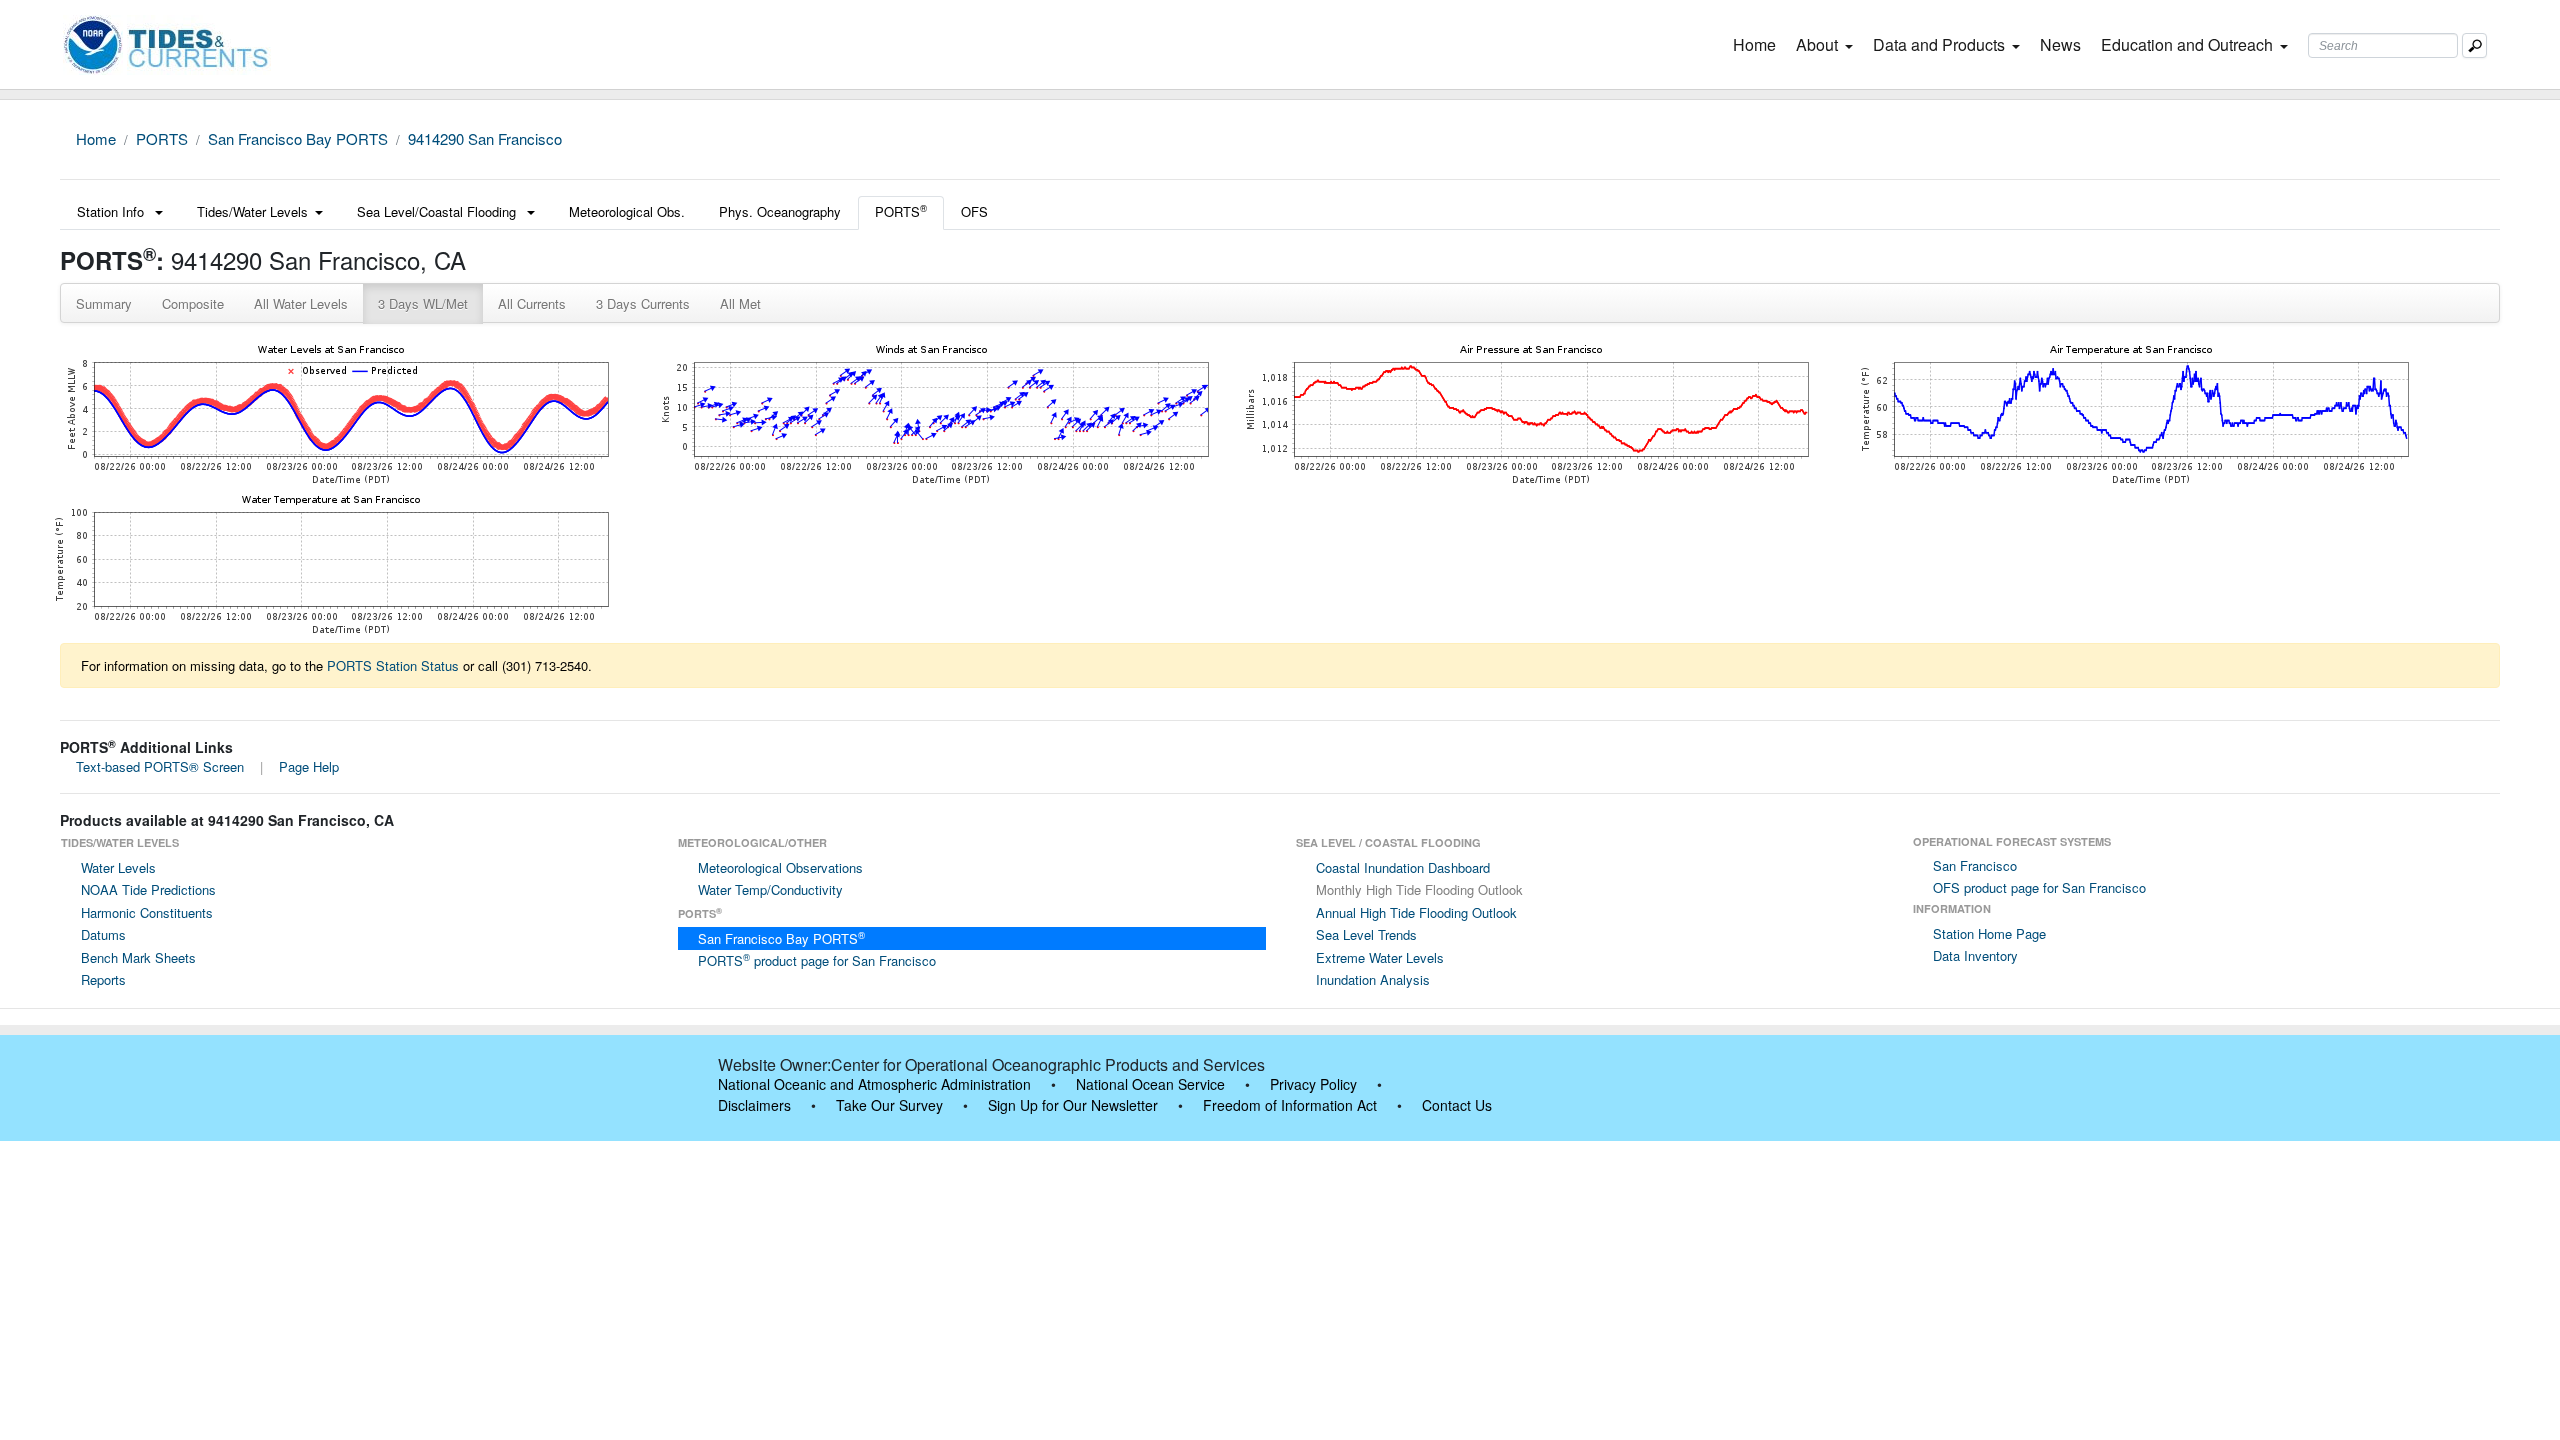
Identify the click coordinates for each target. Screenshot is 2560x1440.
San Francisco (1975, 865)
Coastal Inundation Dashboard (1403, 867)
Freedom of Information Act (1290, 1105)
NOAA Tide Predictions (148, 889)
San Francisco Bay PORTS (298, 138)
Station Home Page (1989, 933)
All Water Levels (301, 303)
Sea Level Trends (1366, 934)
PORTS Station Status (393, 665)
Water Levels (118, 867)
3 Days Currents (643, 303)
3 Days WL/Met (423, 303)
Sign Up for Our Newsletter (1073, 1105)
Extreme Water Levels (1380, 957)
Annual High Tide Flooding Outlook (1416, 912)
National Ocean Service (1150, 1084)
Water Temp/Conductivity (770, 889)
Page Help (309, 766)
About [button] (1817, 44)
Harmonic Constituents (147, 912)
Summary (104, 303)
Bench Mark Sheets (138, 957)
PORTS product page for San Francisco (817, 960)
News (2060, 44)
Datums (103, 934)
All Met (740, 303)
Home (1758, 44)
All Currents (532, 303)
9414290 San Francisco (485, 138)
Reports (103, 979)
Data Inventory (1975, 955)
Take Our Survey (889, 1105)
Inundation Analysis (1373, 979)
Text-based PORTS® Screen (160, 766)
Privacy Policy (1313, 1084)
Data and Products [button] (1939, 44)
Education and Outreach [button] (2187, 44)
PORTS (162, 138)
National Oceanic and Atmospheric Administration (874, 1084)
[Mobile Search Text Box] (2474, 45)
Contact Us (1457, 1105)
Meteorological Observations (780, 867)
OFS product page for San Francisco (2039, 887)
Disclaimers (754, 1105)
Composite (193, 303)
